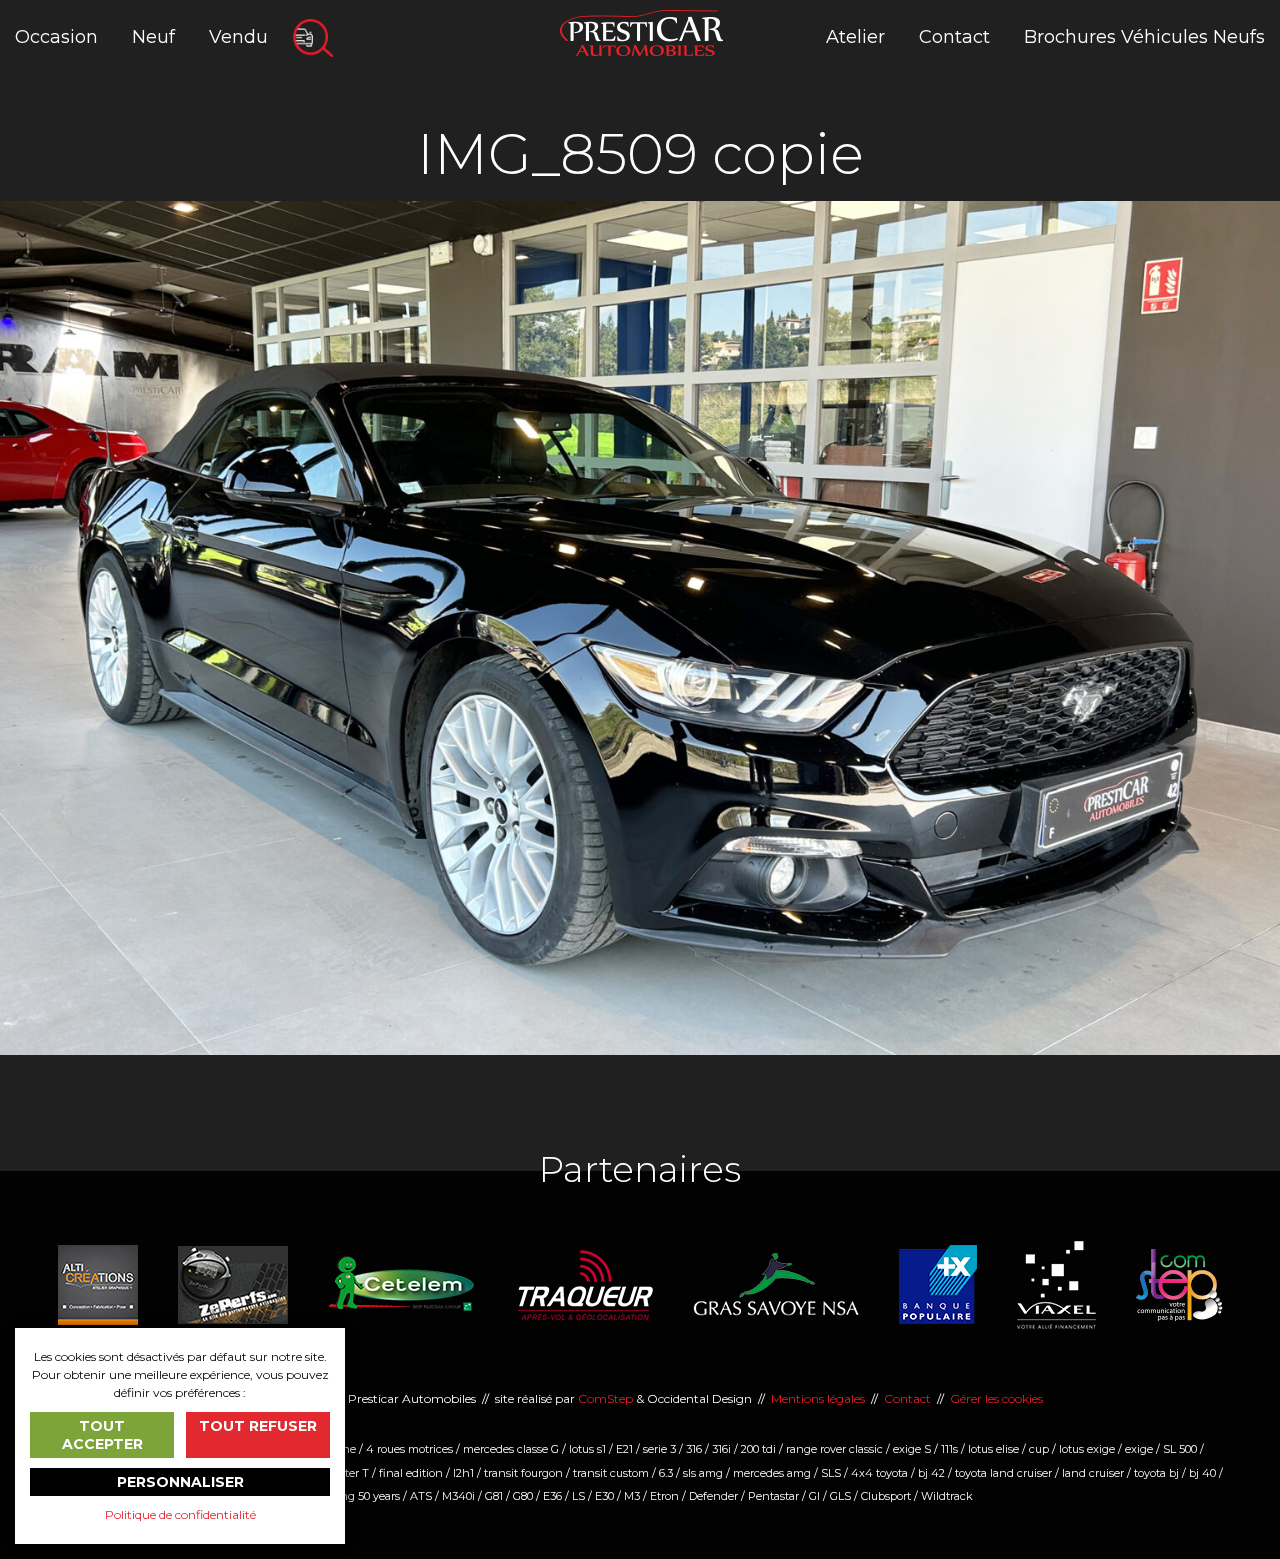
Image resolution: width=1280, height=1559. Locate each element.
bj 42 (931, 1473)
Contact (954, 37)
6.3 (666, 1473)
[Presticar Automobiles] (641, 31)
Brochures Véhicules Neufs (1144, 37)
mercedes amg (772, 1473)
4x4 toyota (879, 1473)
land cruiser (1093, 1473)
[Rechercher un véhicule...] (313, 38)
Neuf (153, 37)
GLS (840, 1496)
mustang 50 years (353, 1496)
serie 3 (659, 1449)
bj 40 (1202, 1473)
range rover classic (834, 1449)
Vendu (238, 37)
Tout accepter (102, 1435)
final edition (411, 1473)
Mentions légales (818, 1398)
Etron (664, 1496)
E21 (624, 1449)
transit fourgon (523, 1473)
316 (694, 1449)
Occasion (56, 37)
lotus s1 (587, 1449)
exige (1139, 1449)
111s (949, 1449)
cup (1039, 1449)
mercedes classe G (511, 1449)
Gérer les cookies (996, 1398)
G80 (523, 1496)
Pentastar (773, 1496)
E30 (604, 1496)
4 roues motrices (409, 1449)
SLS (831, 1473)
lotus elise (993, 1449)
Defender (713, 1496)
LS (578, 1496)
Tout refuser (258, 1426)
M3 (632, 1496)
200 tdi (758, 1449)
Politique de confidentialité (180, 1514)
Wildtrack (947, 1496)
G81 (494, 1496)
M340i (458, 1496)
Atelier (855, 37)
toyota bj (1156, 1473)
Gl (814, 1496)
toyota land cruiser (1003, 1473)
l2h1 (463, 1473)
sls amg (703, 1473)
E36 (552, 1496)
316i (721, 1449)
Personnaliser (180, 1482)
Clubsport (886, 1496)
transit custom (611, 1473)
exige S (912, 1449)
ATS (421, 1496)
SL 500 (1180, 1449)
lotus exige (1087, 1449)
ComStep (605, 1398)
